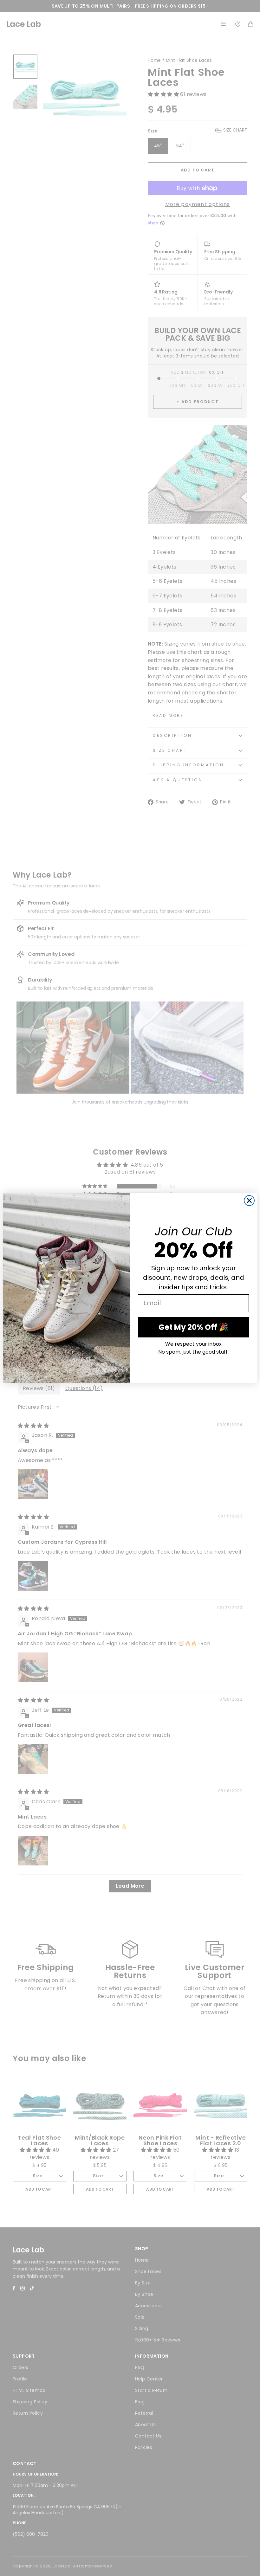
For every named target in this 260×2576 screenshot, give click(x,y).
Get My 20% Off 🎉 (193, 1327)
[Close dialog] (249, 1201)
